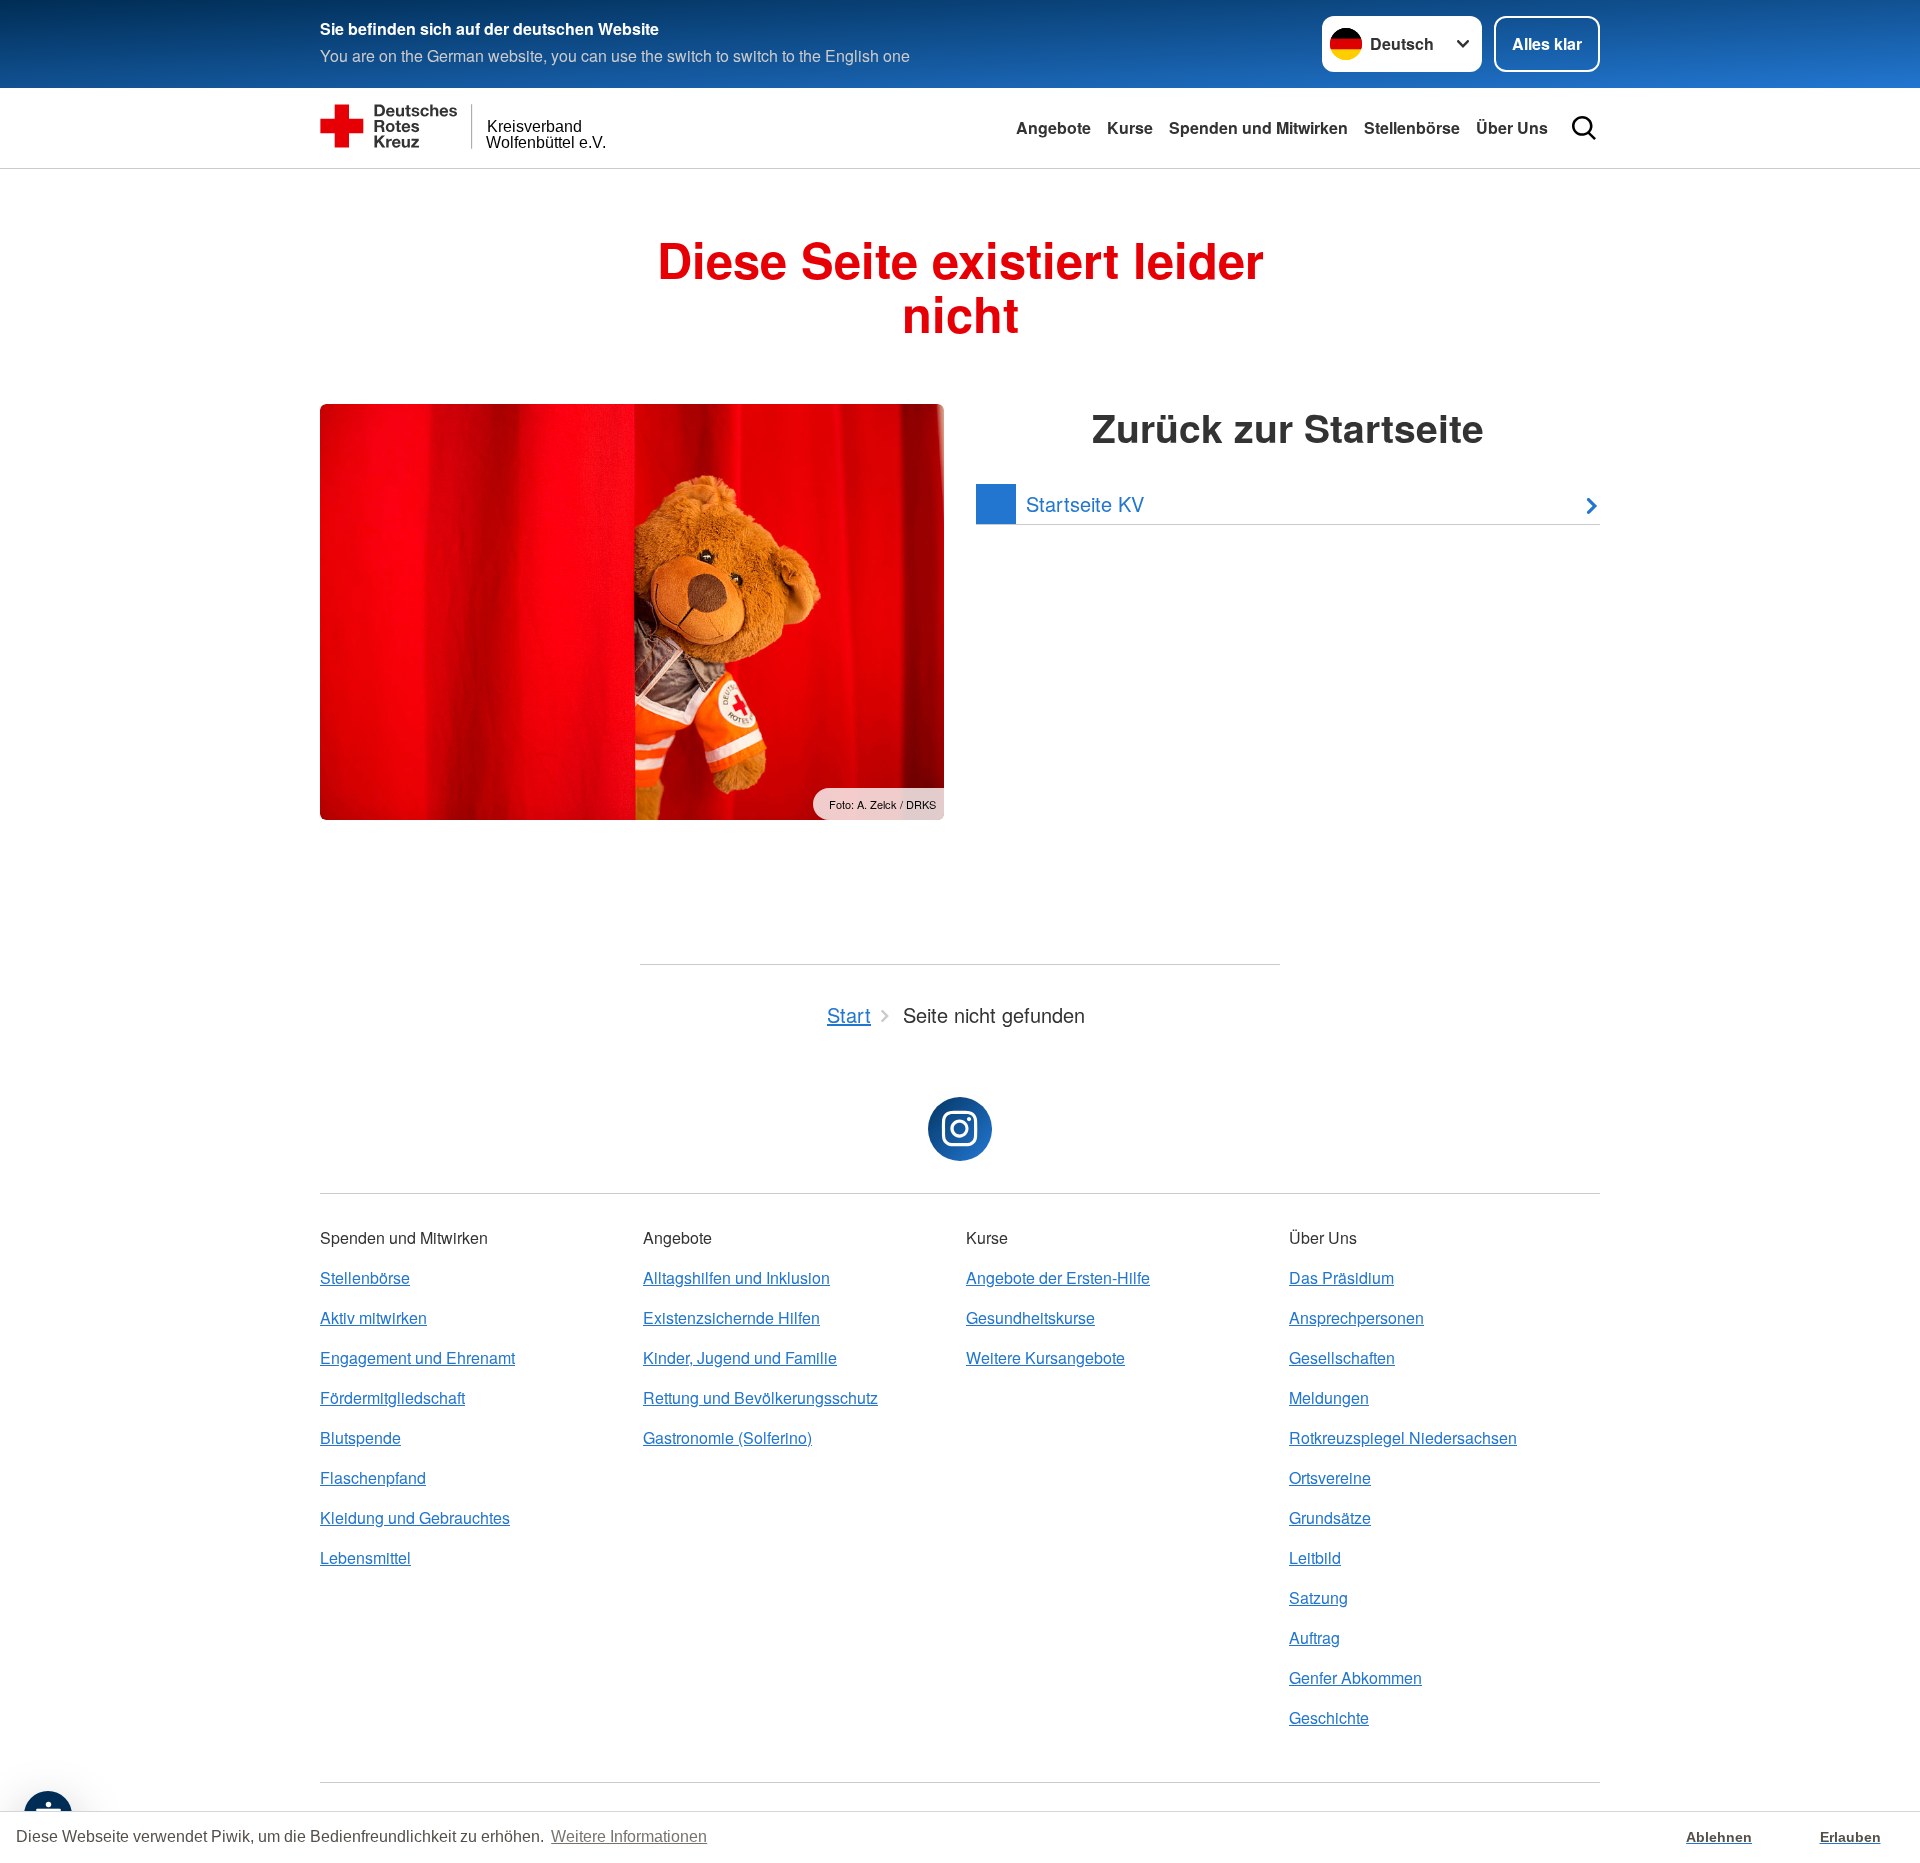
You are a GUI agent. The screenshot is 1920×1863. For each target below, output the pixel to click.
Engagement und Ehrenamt (417, 1357)
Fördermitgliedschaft (392, 1397)
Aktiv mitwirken (373, 1317)
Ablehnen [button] (1719, 1837)
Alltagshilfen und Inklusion (736, 1277)
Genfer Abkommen (1355, 1677)
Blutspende (360, 1437)
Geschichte (1329, 1717)
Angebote (1053, 127)
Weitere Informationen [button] (629, 1836)
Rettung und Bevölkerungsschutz (760, 1397)
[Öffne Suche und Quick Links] (1584, 128)
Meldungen (1329, 1397)
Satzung (1318, 1597)
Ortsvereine (1330, 1477)
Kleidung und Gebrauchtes (415, 1517)
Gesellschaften (1342, 1357)
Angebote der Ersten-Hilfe (1058, 1277)
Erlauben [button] (1850, 1837)
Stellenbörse (1412, 127)
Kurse (1130, 127)
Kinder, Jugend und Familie (740, 1357)
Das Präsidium (1341, 1277)
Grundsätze (1330, 1517)
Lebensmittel (365, 1557)
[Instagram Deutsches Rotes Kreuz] (960, 1129)
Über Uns (1512, 127)
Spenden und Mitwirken (1258, 127)
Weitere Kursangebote (1045, 1357)
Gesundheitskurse (1030, 1317)
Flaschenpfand (373, 1477)
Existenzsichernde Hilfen (731, 1317)
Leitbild (1315, 1557)
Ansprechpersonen (1356, 1317)
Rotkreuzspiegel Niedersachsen (1403, 1437)
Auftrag (1314, 1637)
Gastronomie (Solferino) (727, 1437)
